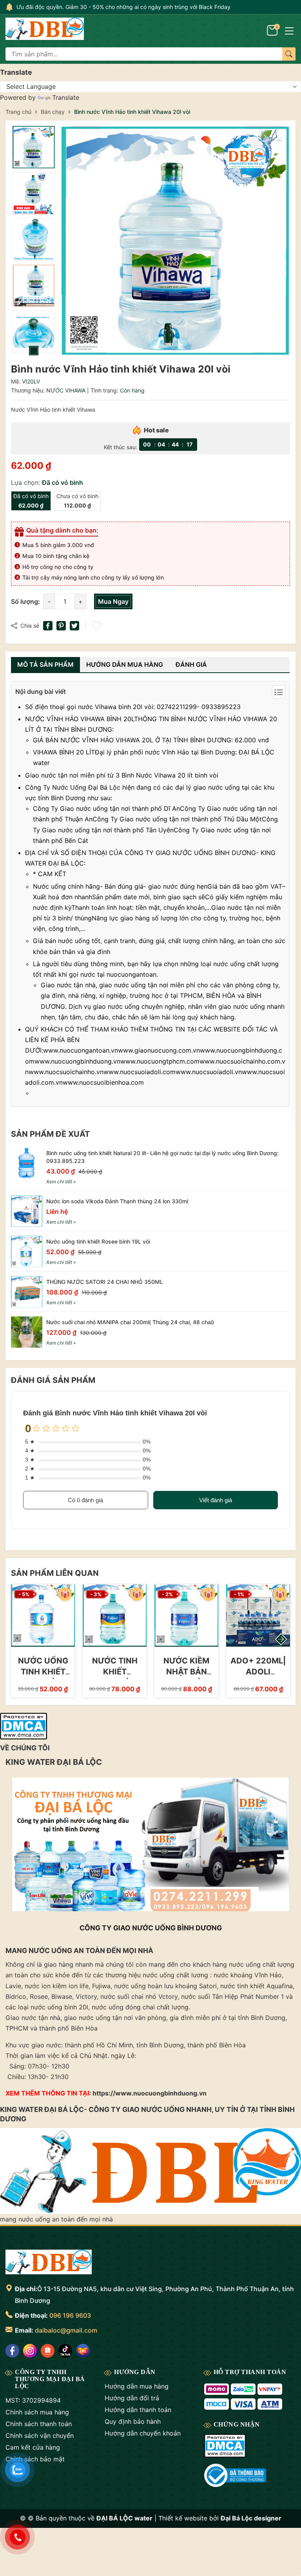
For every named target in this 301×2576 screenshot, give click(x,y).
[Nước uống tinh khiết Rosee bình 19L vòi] (27, 1251)
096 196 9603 (70, 2315)
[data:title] (45, 30)
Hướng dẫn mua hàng (137, 2386)
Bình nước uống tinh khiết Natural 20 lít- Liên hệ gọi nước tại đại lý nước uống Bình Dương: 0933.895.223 (162, 1157)
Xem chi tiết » (61, 1182)
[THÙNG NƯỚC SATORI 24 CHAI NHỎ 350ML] (27, 1292)
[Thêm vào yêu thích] (98, 626)
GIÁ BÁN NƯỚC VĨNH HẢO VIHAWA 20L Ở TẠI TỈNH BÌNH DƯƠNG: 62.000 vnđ (151, 740)
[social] (12, 2351)
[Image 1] (175, 241)
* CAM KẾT (50, 874)
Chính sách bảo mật (35, 2459)
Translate (66, 97)
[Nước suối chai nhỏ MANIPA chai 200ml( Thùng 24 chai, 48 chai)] (27, 1332)
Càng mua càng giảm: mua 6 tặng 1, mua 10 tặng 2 (82, 7)
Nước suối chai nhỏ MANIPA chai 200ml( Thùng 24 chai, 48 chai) (130, 1322)
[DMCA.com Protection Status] (24, 1725)
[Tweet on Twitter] (74, 626)
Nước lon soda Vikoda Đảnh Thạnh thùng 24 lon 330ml (117, 1201)
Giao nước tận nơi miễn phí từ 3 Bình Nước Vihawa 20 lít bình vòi (122, 775)
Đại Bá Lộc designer (251, 2518)
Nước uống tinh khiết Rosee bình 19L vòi (98, 1241)
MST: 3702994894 (33, 2400)
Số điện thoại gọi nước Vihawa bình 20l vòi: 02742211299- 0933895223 (133, 707)
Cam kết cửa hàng (33, 2447)
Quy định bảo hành (133, 2421)
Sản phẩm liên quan (55, 1573)
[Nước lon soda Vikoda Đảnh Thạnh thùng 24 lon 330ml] (27, 1211)
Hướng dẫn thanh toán (138, 2410)
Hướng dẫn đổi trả (132, 2398)
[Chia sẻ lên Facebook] (48, 626)
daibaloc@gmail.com (66, 2330)
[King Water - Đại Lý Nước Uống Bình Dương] (49, 2263)
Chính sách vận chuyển (40, 2436)
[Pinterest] (61, 626)
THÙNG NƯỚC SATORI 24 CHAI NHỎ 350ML (105, 1282)
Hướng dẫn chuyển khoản (143, 2433)
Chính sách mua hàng (37, 2412)
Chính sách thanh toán (39, 2424)
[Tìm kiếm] (289, 54)
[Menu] (289, 30)
